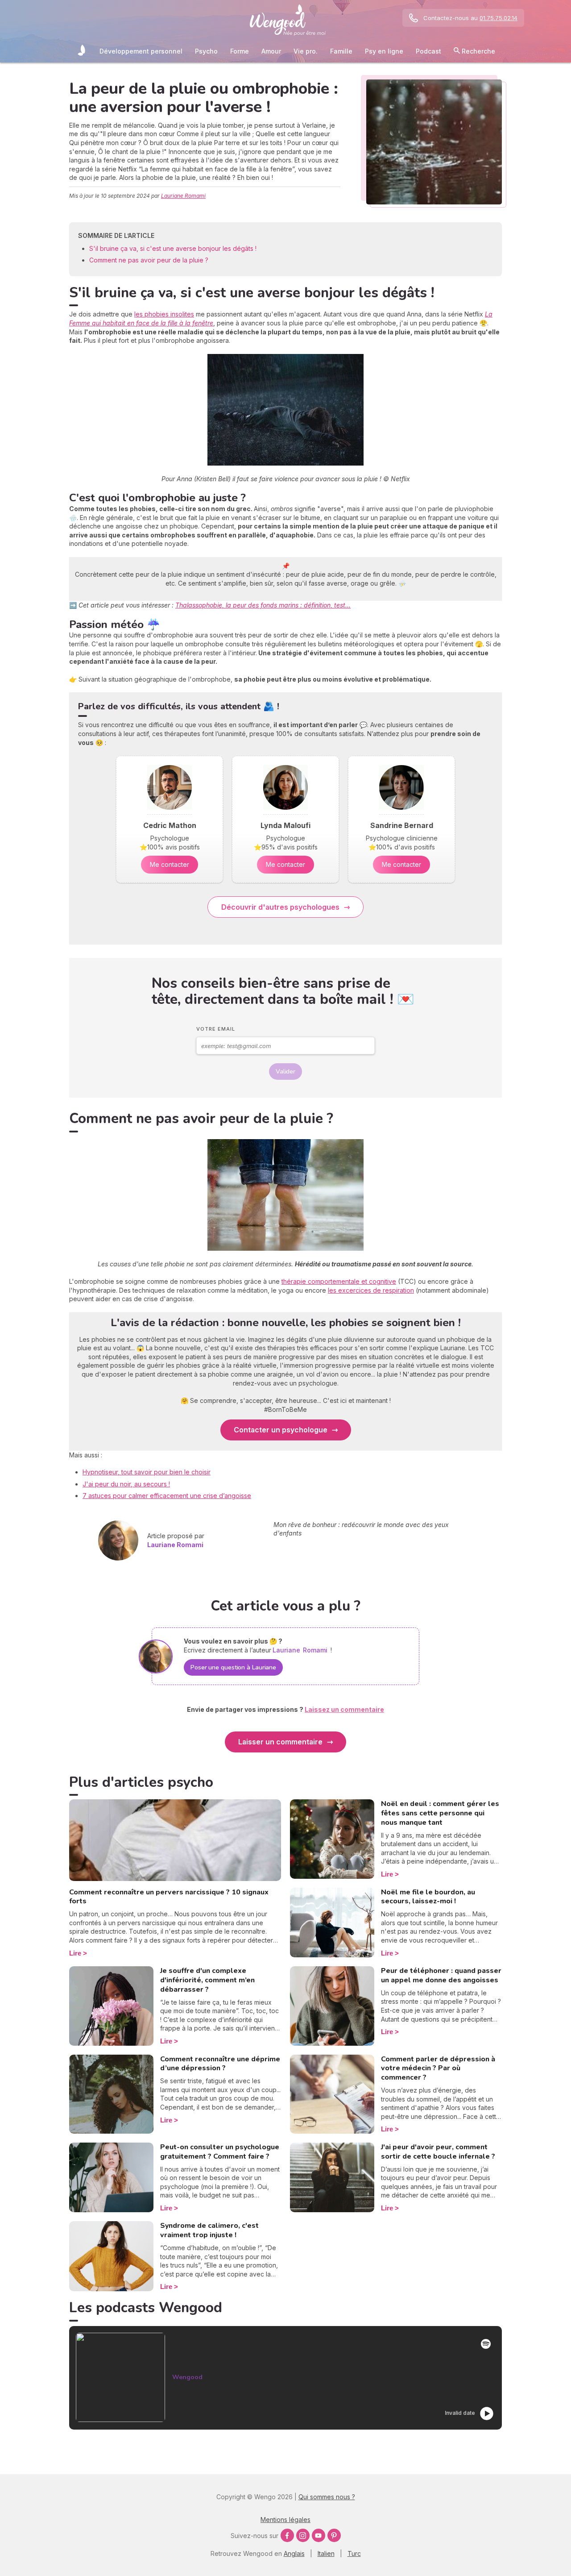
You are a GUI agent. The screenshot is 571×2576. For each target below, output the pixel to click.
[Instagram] (303, 2535)
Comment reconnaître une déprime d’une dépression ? (220, 2064)
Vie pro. (306, 51)
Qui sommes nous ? (327, 2497)
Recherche (478, 51)
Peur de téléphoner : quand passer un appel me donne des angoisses (441, 1975)
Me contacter (170, 864)
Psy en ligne (384, 51)
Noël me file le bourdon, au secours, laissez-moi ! (428, 1897)
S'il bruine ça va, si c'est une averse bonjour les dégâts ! (173, 248)
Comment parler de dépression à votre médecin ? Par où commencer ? (438, 2068)
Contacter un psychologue (281, 1430)
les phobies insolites (164, 314)
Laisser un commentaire (280, 1742)
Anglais (294, 2553)
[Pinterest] (334, 2535)
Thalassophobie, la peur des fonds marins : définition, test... (263, 605)
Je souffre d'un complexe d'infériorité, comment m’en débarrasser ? (207, 1980)
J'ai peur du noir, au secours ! (126, 1484)
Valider (285, 1072)
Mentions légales (285, 2520)
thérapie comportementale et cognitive (339, 1281)
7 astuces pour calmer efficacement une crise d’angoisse (167, 1496)
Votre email (216, 1029)
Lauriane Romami (183, 196)
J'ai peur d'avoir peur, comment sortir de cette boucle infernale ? (438, 2152)
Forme (240, 51)
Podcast (428, 51)
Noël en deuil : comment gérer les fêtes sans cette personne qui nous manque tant (440, 1813)
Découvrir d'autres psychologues (280, 907)
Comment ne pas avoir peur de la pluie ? (149, 260)
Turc (354, 2553)
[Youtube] (319, 2535)
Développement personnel (141, 51)
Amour (271, 51)
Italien (326, 2553)
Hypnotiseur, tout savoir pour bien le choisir (147, 1472)
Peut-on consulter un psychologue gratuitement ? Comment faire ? (220, 2152)
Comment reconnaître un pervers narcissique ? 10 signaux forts (169, 1897)
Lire (75, 1953)
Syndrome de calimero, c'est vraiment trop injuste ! (209, 2230)
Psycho (206, 51)
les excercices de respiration (371, 1290)
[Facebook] (287, 2535)
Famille (341, 51)
